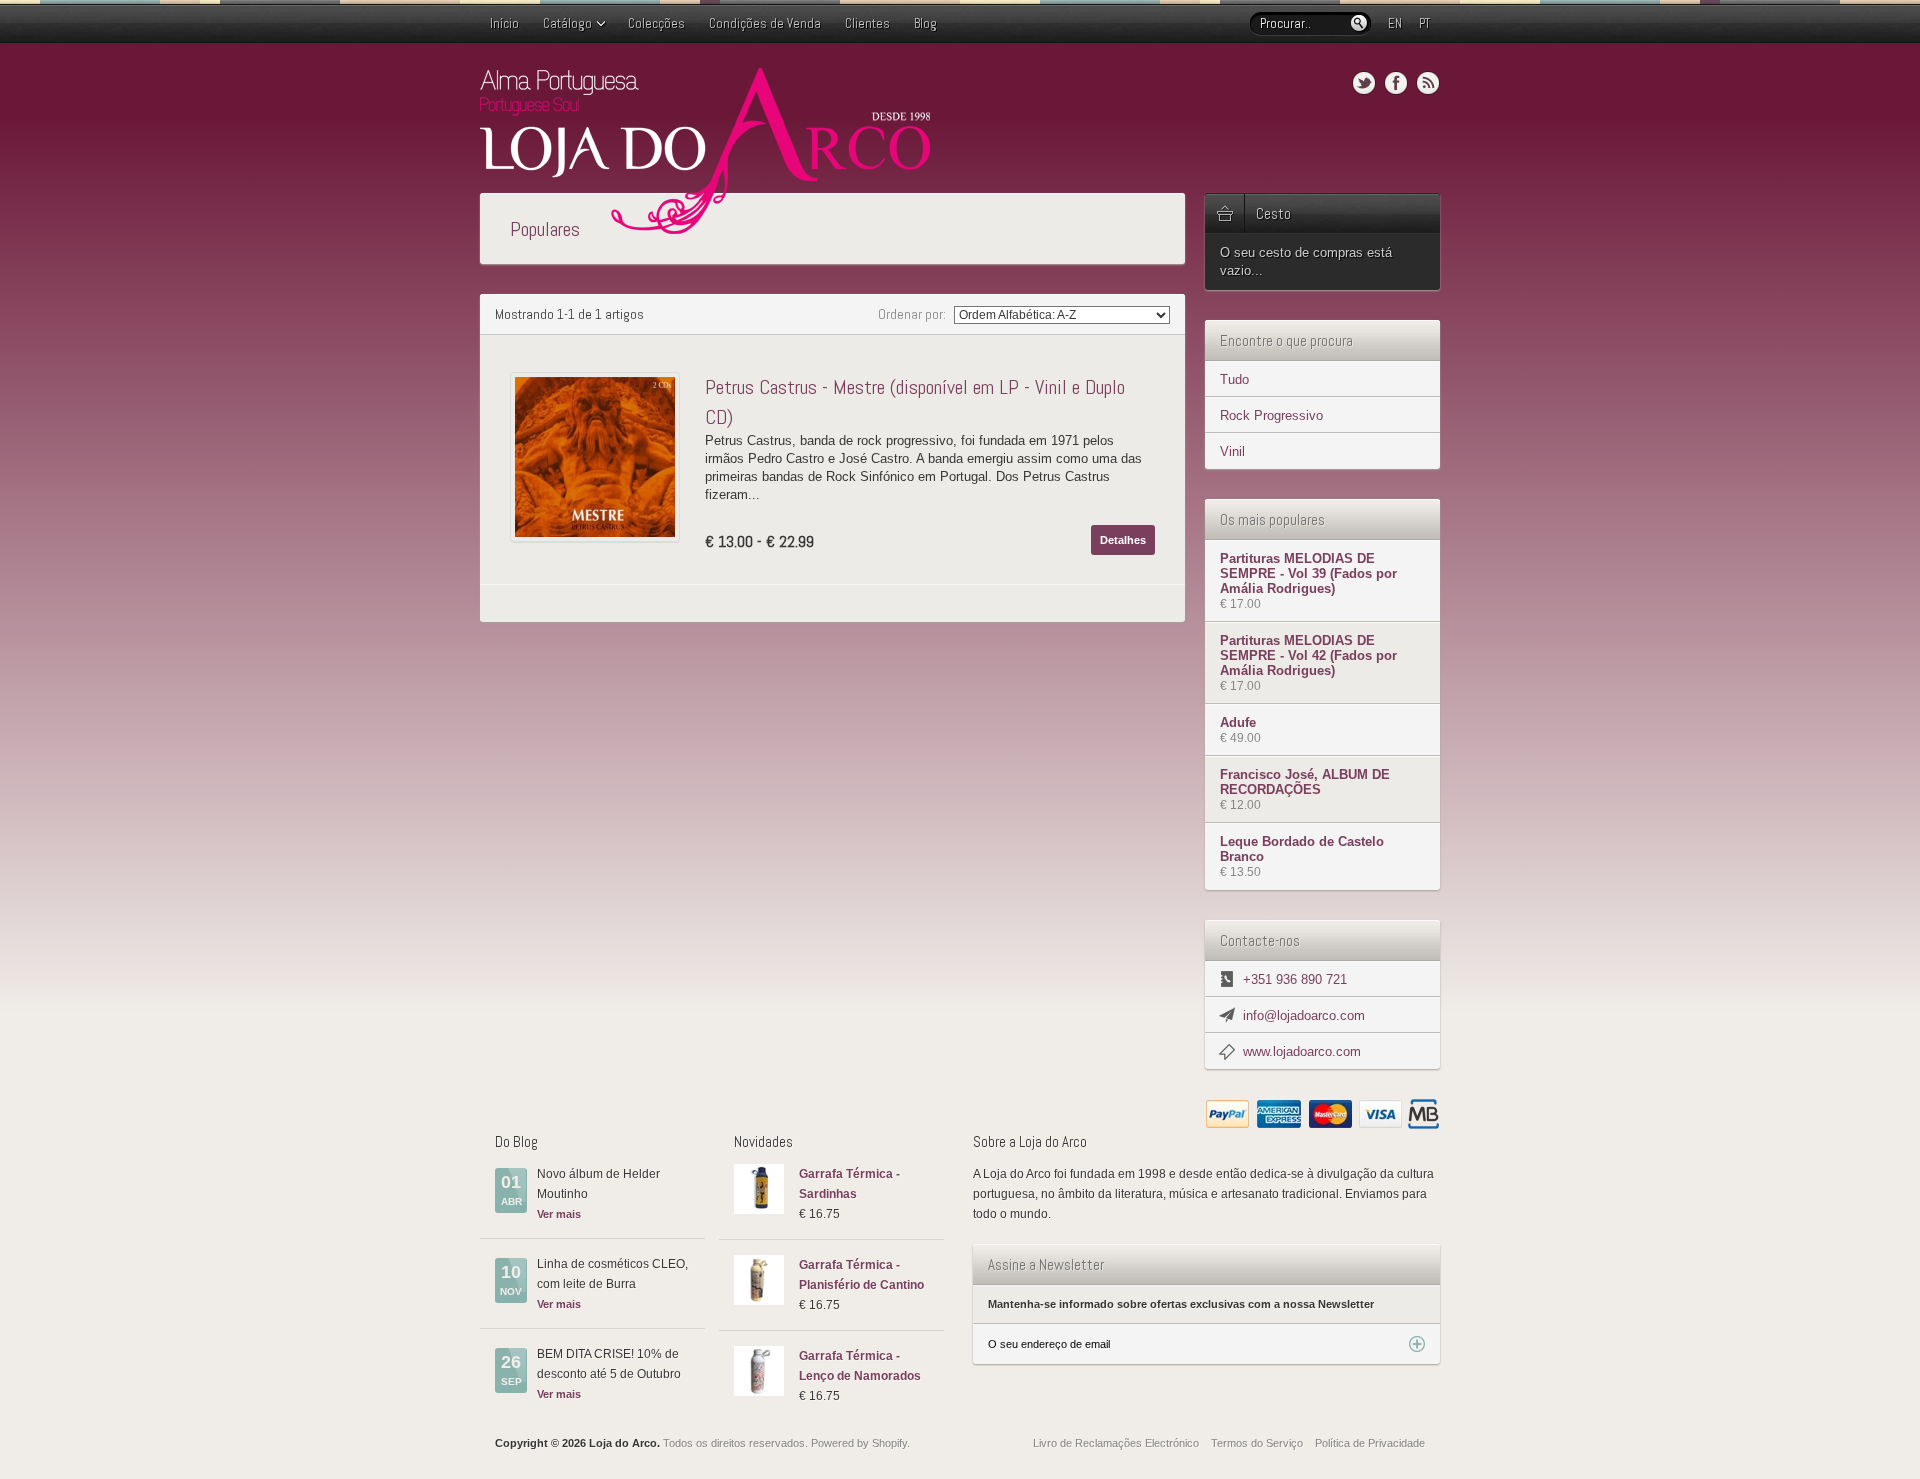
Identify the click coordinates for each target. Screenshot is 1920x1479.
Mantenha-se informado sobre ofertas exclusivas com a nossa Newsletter (1181, 1304)
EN (1395, 23)
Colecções (656, 23)
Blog (925, 23)
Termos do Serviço (1257, 1443)
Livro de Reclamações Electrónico (1116, 1443)
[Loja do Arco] (705, 225)
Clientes (867, 23)
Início (504, 23)
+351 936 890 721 (1295, 979)
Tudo (1234, 379)
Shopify (889, 1443)
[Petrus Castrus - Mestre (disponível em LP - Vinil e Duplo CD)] (600, 457)
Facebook (1396, 83)
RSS (1428, 83)
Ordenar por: (913, 314)
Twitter (1364, 83)
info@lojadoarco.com (1304, 1015)
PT (1424, 23)
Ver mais (559, 1214)
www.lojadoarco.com (1302, 1051)
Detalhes (1123, 540)
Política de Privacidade (1370, 1443)
